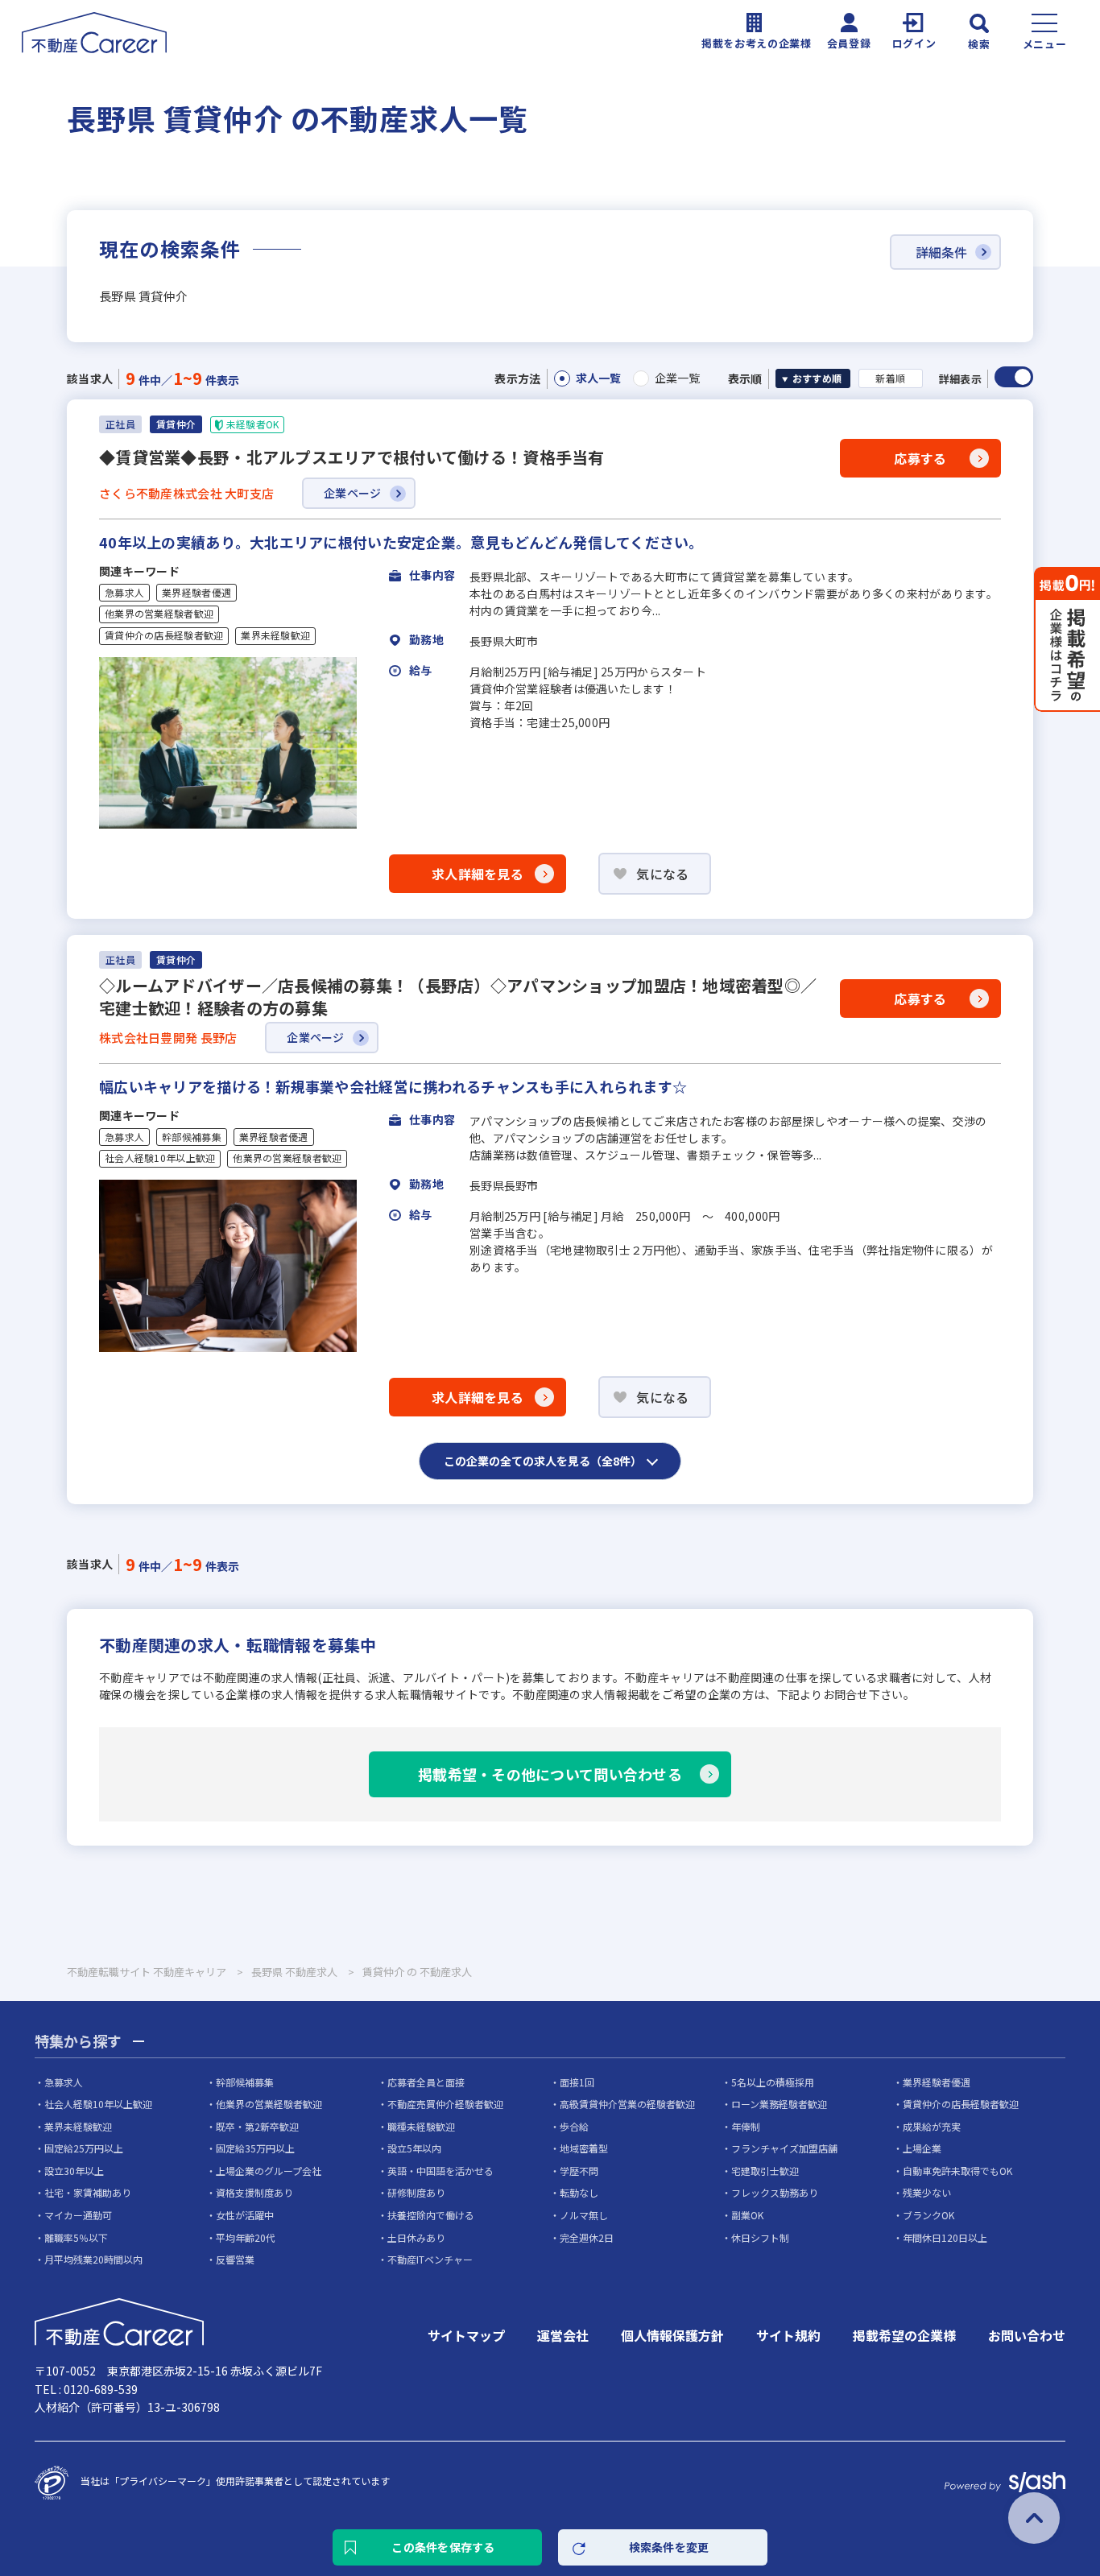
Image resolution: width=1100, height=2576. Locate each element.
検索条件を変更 (669, 2547)
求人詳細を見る (478, 874)
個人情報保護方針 (672, 2335)
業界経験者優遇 (196, 593)
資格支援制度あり (254, 2192)
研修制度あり (416, 2192)
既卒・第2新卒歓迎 (257, 2126)
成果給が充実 (932, 2126)
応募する (920, 458)
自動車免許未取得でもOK (957, 2171)
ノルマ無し (584, 2215)
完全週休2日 (587, 2237)
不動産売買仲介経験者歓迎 (445, 2104)
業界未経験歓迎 (275, 635)
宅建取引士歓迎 (765, 2171)
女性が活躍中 (245, 2215)
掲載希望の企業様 (904, 2335)
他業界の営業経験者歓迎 (159, 614)
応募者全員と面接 (426, 2082)
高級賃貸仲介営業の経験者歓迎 (627, 2104)
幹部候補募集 (192, 1137)
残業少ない (927, 2192)
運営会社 (563, 2335)
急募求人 (124, 593)
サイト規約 (788, 2335)
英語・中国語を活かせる (440, 2171)
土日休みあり (416, 2237)
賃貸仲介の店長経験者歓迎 (164, 635)
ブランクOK (928, 2215)
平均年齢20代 (246, 2237)
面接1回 (577, 2082)
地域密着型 (584, 2148)
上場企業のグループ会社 (269, 2171)
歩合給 (574, 2126)
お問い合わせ (1027, 2335)
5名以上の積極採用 (773, 2082)
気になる (662, 874)
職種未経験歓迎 (421, 2126)
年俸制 (746, 2126)
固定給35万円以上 (255, 2148)
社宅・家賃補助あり (88, 2192)
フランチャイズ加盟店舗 (784, 2148)
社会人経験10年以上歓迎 (160, 1158)
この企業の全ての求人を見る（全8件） (543, 1461)
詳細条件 (941, 252)
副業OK (747, 2215)
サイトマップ (466, 2335)
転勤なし (579, 2192)
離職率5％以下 (76, 2237)
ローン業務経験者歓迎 (779, 2104)
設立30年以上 (74, 2171)
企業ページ (352, 493)
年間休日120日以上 (945, 2237)
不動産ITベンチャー (430, 2259)
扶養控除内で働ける (431, 2215)
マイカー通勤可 (78, 2215)
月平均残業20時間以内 (93, 2259)
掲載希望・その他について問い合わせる (550, 1774)
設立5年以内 (414, 2148)
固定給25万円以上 (84, 2148)
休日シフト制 (760, 2237)
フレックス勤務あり (775, 2192)
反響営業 (235, 2259)
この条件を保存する (443, 2547)
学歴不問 (579, 2171)
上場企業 (922, 2148)
